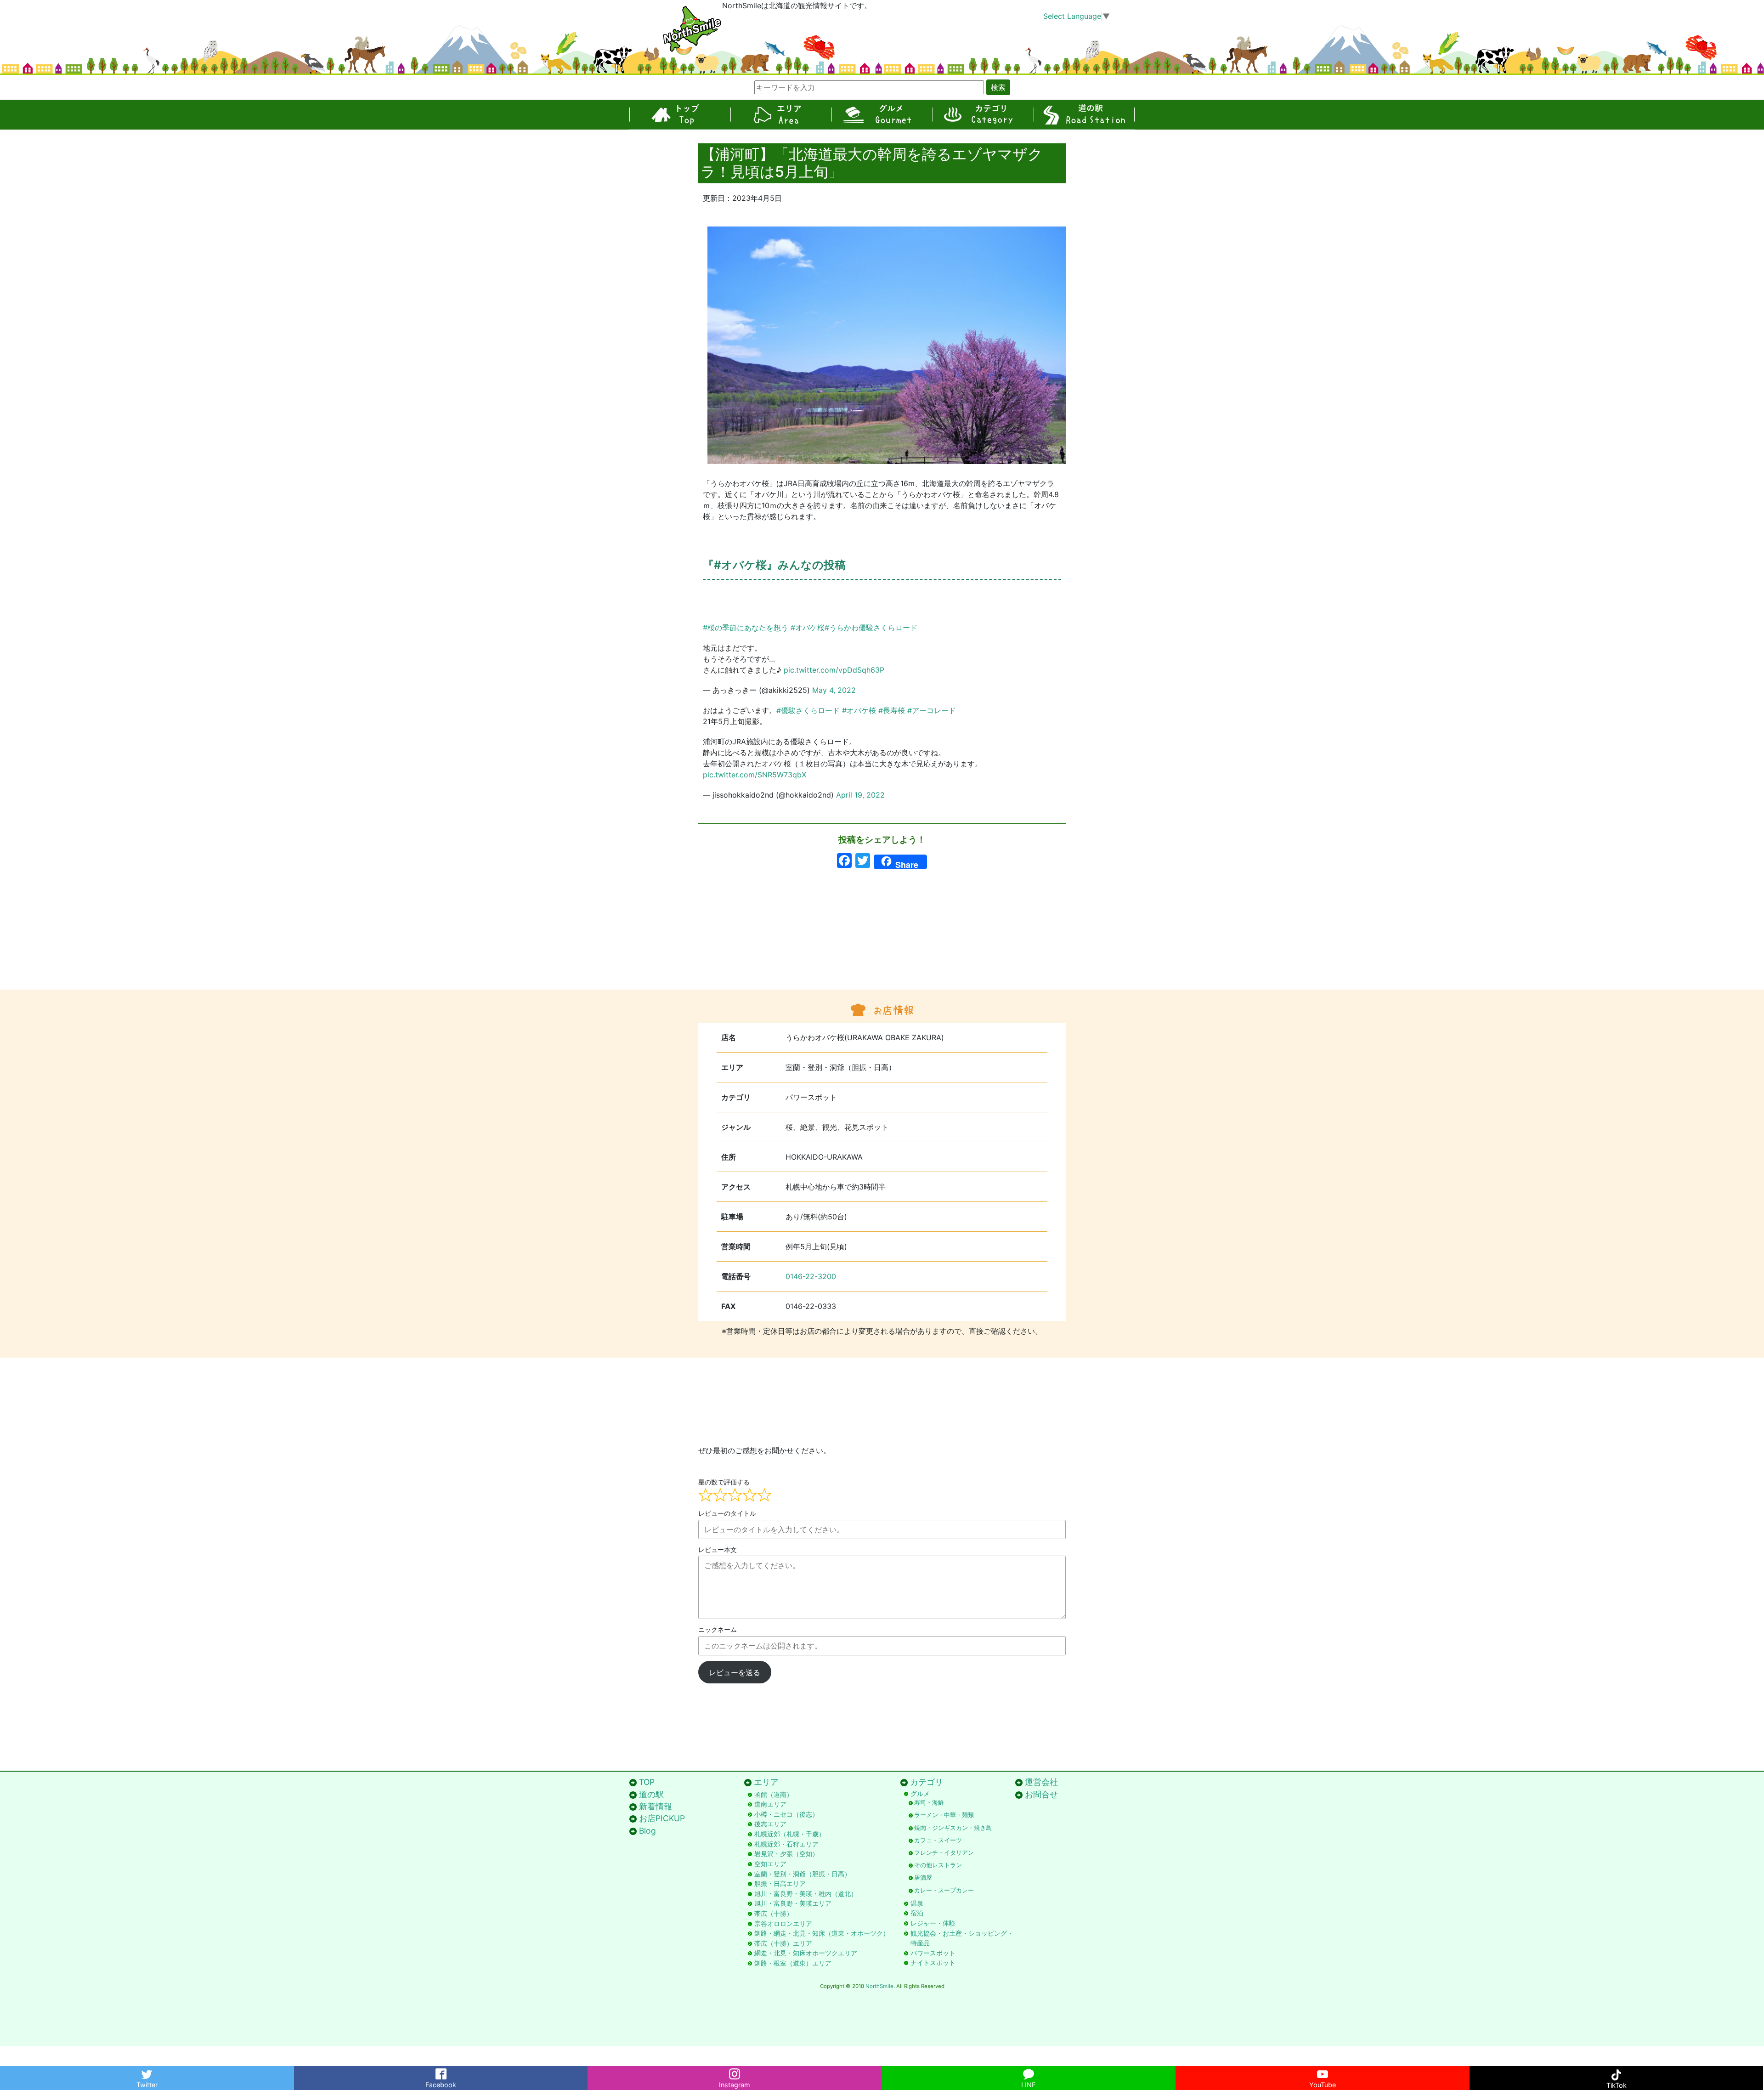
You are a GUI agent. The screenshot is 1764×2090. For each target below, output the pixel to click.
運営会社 (1041, 1782)
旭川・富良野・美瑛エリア (793, 1903)
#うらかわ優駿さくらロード (871, 628)
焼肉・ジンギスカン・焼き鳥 (953, 1828)
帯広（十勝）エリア (783, 1943)
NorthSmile (879, 1986)
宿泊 (917, 1913)
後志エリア (770, 1824)
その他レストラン (938, 1865)
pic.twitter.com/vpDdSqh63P (834, 670)
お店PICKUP (662, 1818)
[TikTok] (1617, 2072)
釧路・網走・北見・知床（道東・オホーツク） (822, 1933)
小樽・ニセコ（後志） (786, 1814)
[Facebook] (441, 2072)
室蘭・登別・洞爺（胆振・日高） (803, 1874)
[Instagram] (735, 2072)
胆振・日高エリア (780, 1883)
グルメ (882, 115)
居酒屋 (923, 1878)
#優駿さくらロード (808, 710)
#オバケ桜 (808, 628)
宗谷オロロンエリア (783, 1923)
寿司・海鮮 (929, 1803)
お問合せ (1041, 1794)
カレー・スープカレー (944, 1890)
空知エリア (770, 1864)
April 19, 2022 (860, 795)
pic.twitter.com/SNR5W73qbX (755, 775)
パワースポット (933, 1953)
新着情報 (656, 1806)
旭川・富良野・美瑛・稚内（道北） (806, 1894)
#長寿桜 (892, 710)
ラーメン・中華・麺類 (944, 1815)
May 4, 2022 (834, 690)
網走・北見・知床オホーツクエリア (806, 1953)
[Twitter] (147, 2072)
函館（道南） (774, 1794)
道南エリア (770, 1804)
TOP (680, 115)
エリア (781, 115)
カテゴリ (983, 115)
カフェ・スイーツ (938, 1840)
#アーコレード (932, 710)
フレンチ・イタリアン (944, 1853)
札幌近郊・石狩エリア (786, 1844)
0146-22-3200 (811, 1276)
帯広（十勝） (774, 1913)
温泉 (917, 1903)
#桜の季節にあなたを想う (746, 628)
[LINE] (1029, 2072)
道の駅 (1084, 115)
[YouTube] (1323, 2072)
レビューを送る (735, 1672)
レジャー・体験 (933, 1923)
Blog (647, 1831)
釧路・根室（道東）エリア (793, 1963)
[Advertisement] (882, 946)
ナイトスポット (933, 1963)
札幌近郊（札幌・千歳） (790, 1834)
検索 (998, 87)
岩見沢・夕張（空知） (786, 1854)
